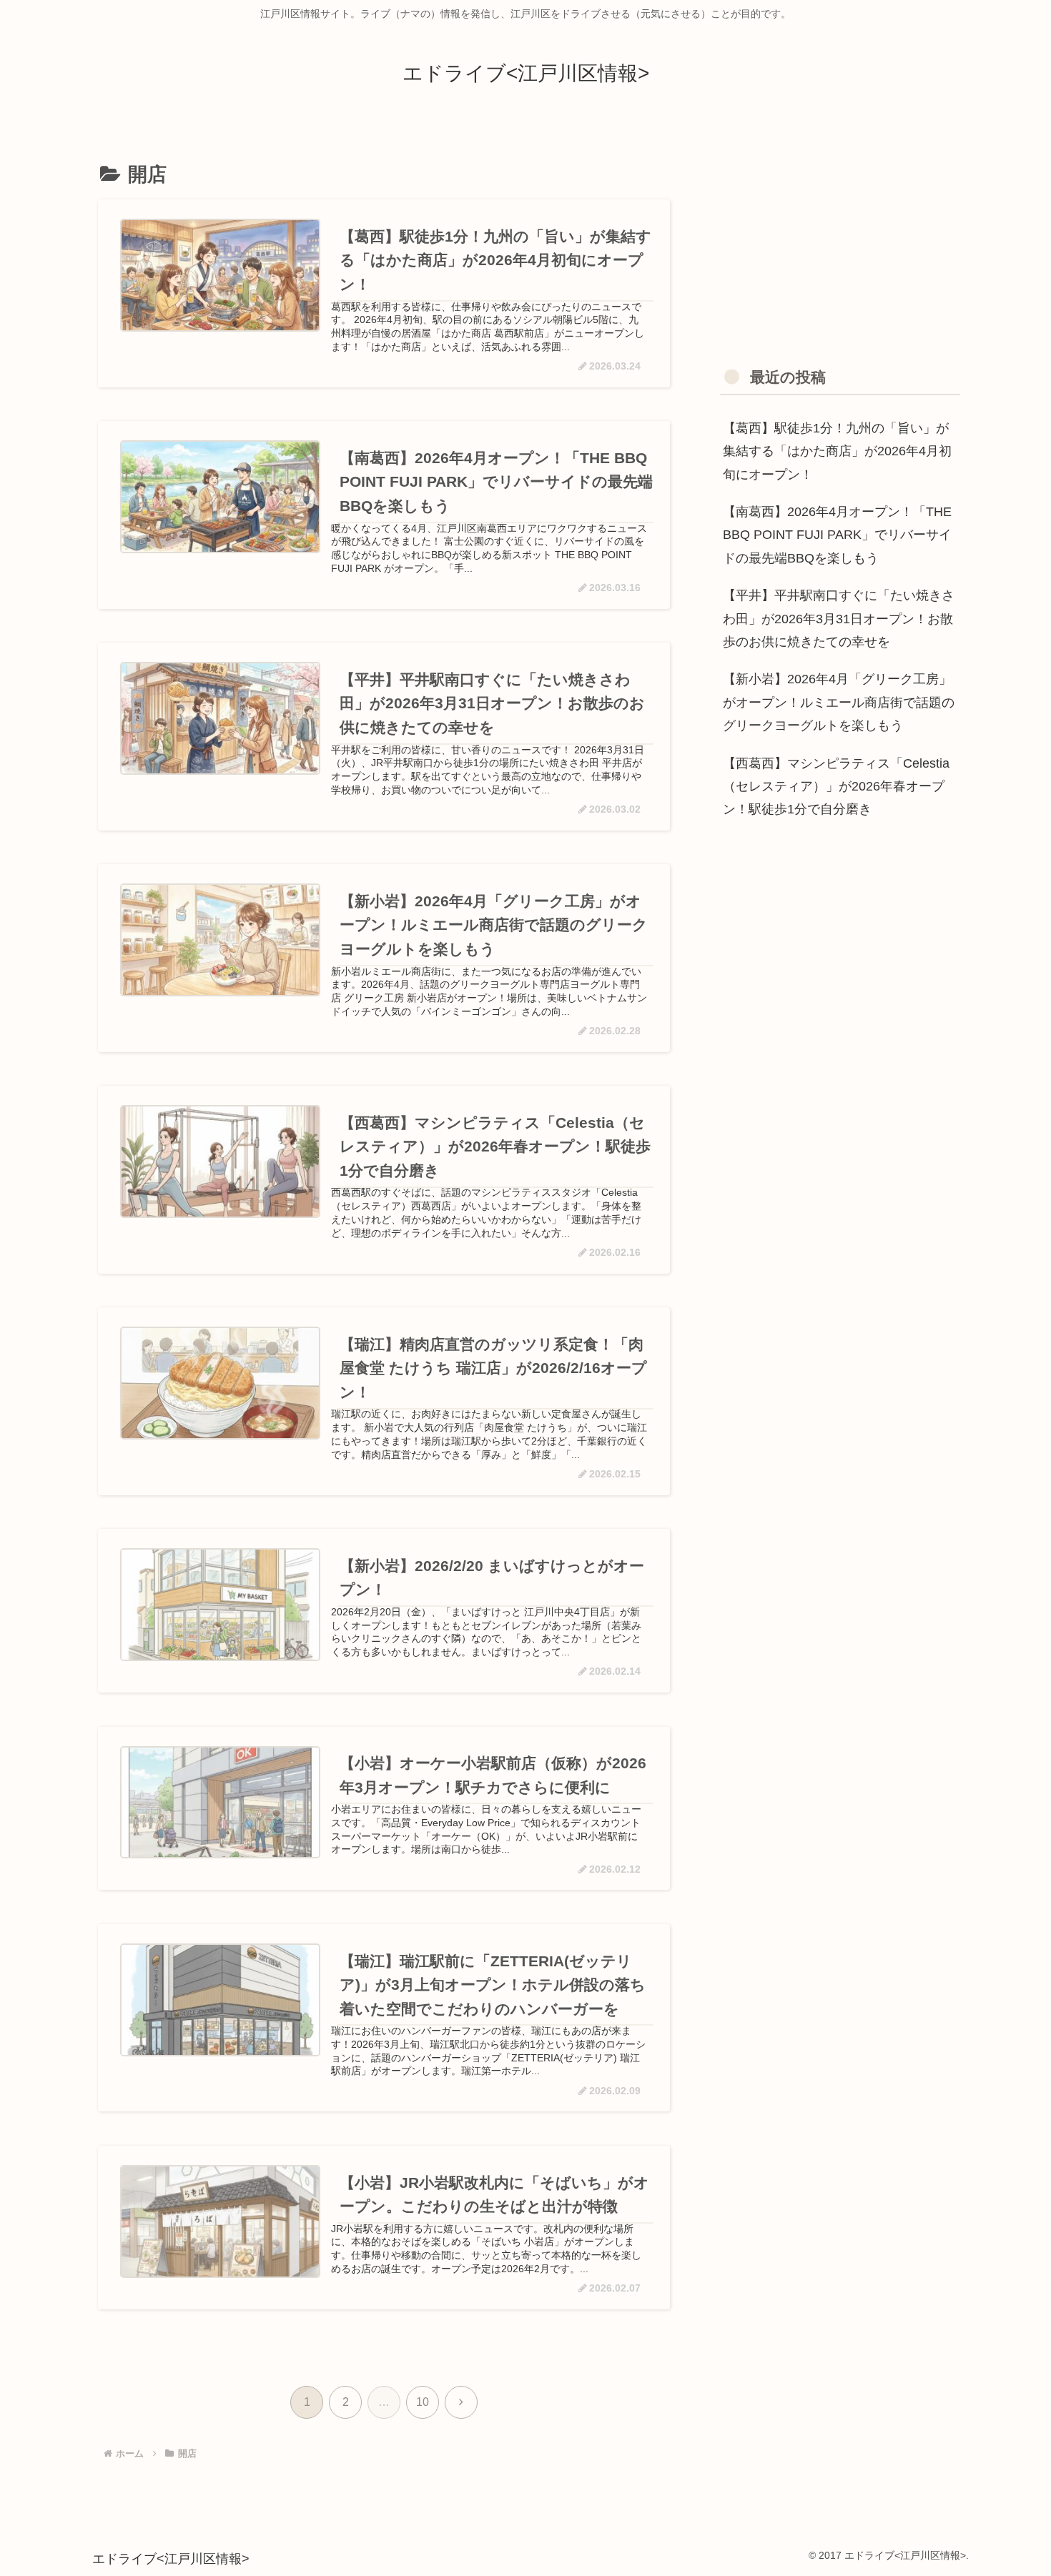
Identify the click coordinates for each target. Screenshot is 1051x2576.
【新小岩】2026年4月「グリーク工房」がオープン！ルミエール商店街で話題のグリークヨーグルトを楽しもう (839, 702)
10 (423, 2402)
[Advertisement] (840, 238)
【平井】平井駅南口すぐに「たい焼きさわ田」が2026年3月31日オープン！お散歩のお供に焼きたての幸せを (839, 619)
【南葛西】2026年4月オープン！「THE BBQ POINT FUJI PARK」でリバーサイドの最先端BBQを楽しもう (837, 535)
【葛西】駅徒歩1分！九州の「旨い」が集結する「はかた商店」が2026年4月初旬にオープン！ (837, 451)
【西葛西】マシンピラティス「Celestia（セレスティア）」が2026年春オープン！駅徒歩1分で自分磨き (836, 787)
